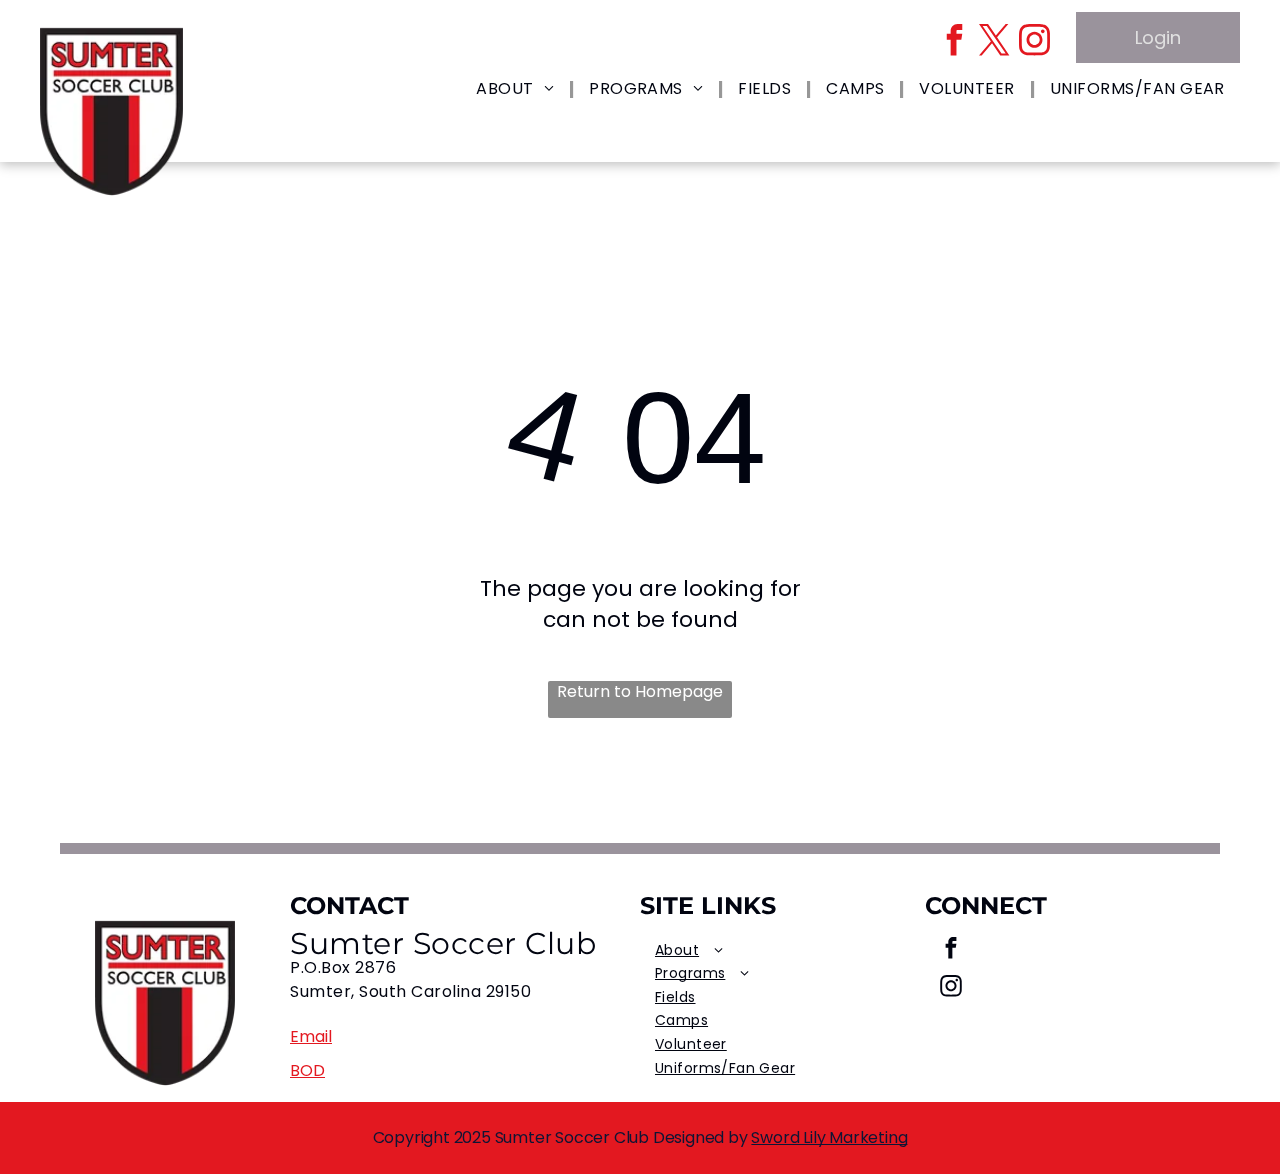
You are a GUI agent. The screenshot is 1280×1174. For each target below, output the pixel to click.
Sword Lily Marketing (829, 1137)
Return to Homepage (640, 692)
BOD (307, 1070)
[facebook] (954, 42)
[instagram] (1034, 42)
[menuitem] (517, 89)
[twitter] (994, 42)
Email (311, 1036)
